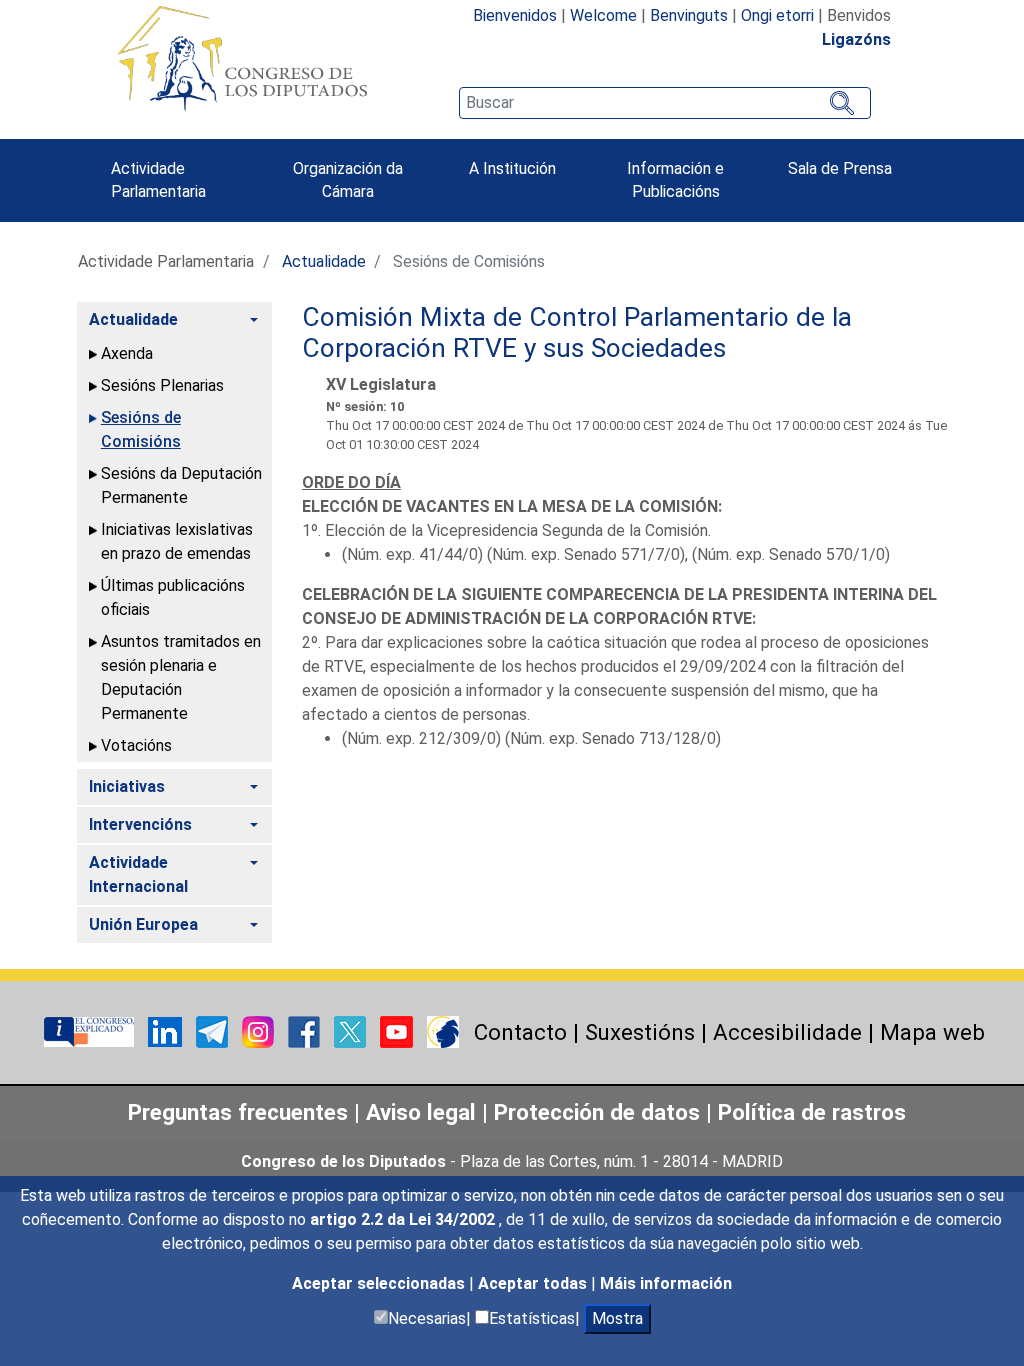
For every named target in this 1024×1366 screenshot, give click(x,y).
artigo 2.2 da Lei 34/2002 (404, 1219)
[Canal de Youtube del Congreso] (398, 1030)
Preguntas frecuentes (238, 1112)
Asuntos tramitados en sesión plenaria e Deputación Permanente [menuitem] (181, 677)
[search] (665, 103)
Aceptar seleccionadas (380, 1283)
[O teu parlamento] (91, 1030)
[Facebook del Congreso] (306, 1030)
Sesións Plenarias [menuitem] (162, 385)
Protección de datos (597, 1112)
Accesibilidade (787, 1032)
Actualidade (324, 261)
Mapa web (932, 1032)
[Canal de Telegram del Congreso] (214, 1030)
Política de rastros (812, 1112)
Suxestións (640, 1032)
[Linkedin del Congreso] (167, 1030)
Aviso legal (421, 1112)
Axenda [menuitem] (127, 353)
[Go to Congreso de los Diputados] (242, 58)
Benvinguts (689, 15)
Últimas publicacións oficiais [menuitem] (173, 597)
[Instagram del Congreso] (260, 1030)
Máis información (666, 1283)
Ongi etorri (777, 15)
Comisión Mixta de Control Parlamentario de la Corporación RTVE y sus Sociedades (577, 333)
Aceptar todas (534, 1283)
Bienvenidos (515, 15)
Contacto (520, 1032)
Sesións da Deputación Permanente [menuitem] (181, 485)
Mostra (617, 1318)
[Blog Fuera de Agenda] (443, 1030)
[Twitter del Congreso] (352, 1030)
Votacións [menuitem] (136, 745)
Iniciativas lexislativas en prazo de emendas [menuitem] (177, 541)
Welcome (603, 15)
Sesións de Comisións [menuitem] (141, 429)
